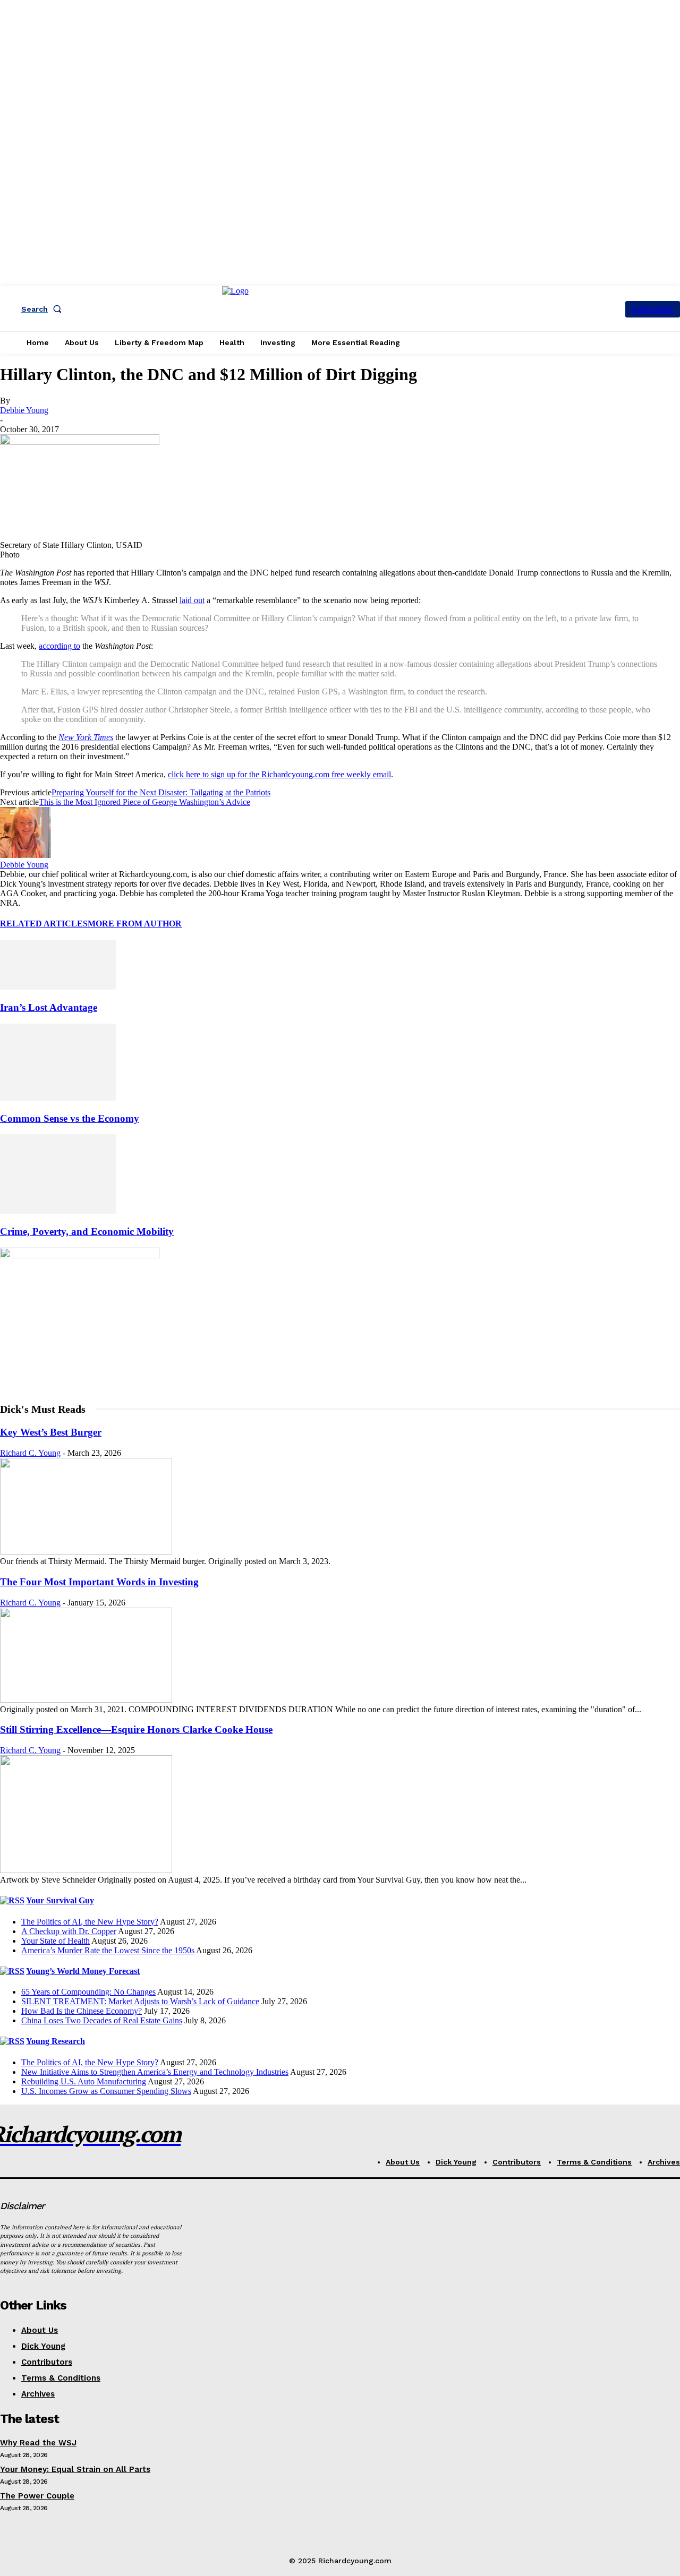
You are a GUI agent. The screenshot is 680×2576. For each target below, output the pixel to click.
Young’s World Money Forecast (83, 1971)
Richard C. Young (30, 1453)
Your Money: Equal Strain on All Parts (75, 2469)
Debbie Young (24, 410)
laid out (192, 600)
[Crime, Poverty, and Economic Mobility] (58, 1211)
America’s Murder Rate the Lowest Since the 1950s (108, 1950)
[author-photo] (25, 855)
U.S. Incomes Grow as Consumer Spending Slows (106, 2091)
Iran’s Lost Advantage (49, 1007)
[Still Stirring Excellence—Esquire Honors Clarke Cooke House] (86, 1870)
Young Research (56, 2041)
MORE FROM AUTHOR (135, 924)
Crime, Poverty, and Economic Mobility (87, 1231)
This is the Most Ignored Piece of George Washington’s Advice (144, 802)
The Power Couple (37, 2496)
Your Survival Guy (60, 1900)
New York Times (86, 737)
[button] (44, 309)
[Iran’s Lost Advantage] (58, 987)
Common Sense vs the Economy (70, 1118)
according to (59, 646)
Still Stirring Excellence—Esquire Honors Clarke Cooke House (136, 1729)
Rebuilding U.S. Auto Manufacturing (84, 2081)
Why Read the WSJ (38, 2443)
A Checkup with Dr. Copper (69, 1931)
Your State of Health (56, 1941)
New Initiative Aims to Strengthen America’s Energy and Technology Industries (155, 2072)
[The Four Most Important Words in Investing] (86, 1700)
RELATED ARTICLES (44, 924)
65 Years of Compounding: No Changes (88, 1992)
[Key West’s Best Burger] (86, 1552)
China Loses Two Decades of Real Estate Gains (102, 2020)
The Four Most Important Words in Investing (99, 1582)
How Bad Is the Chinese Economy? (82, 2011)
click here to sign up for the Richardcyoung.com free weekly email (279, 774)
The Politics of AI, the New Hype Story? (90, 1922)
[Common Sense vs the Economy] (58, 1098)
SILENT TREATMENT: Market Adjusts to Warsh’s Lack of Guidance (140, 2001)
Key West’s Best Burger (51, 1432)
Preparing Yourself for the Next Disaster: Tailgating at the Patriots (161, 792)
